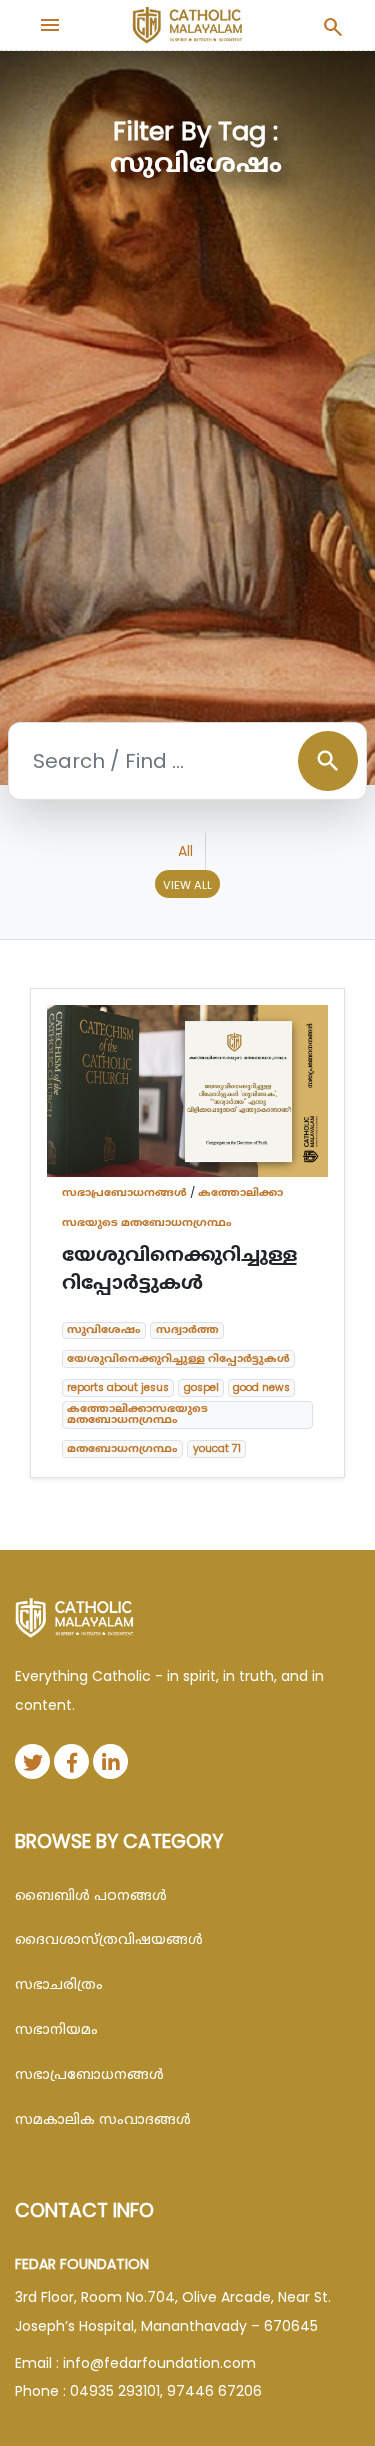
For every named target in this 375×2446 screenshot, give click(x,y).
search (328, 761)
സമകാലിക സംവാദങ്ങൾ (103, 2119)
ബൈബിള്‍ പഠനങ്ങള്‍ (91, 1895)
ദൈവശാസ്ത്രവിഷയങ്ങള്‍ (109, 1939)
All (185, 851)
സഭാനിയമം (56, 2029)
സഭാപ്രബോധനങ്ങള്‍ (124, 1192)
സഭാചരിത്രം (59, 1984)
